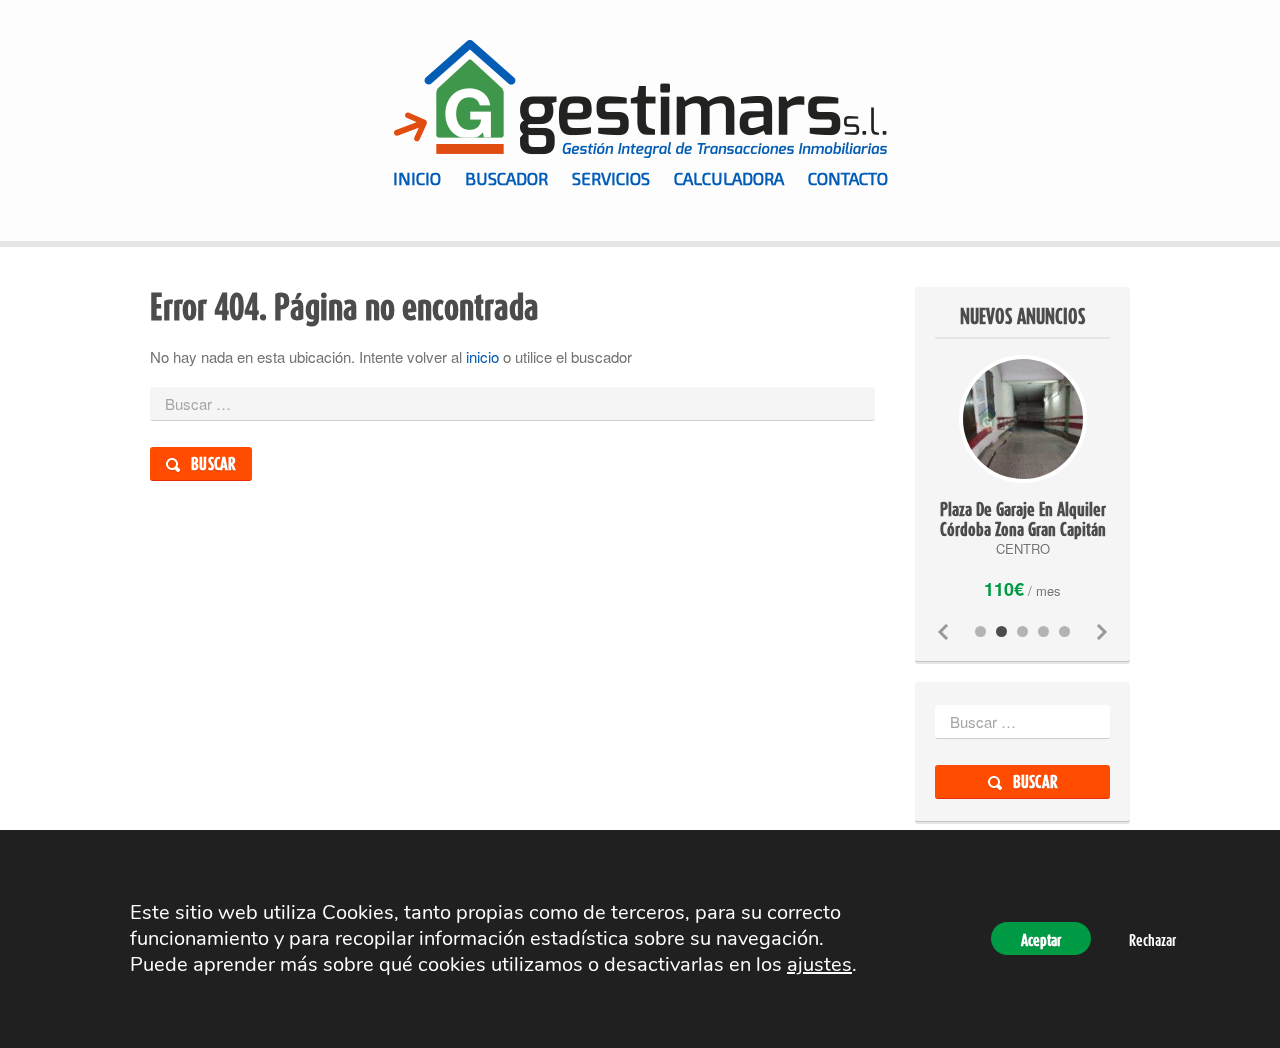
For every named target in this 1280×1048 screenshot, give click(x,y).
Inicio (417, 178)
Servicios (611, 178)
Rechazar (1152, 941)
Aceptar (1041, 941)
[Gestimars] (640, 99)
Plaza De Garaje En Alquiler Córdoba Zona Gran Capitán (1023, 519)
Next (1102, 632)
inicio (482, 356)
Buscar (214, 463)
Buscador (506, 178)
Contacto (848, 178)
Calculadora (729, 178)
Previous (943, 632)
